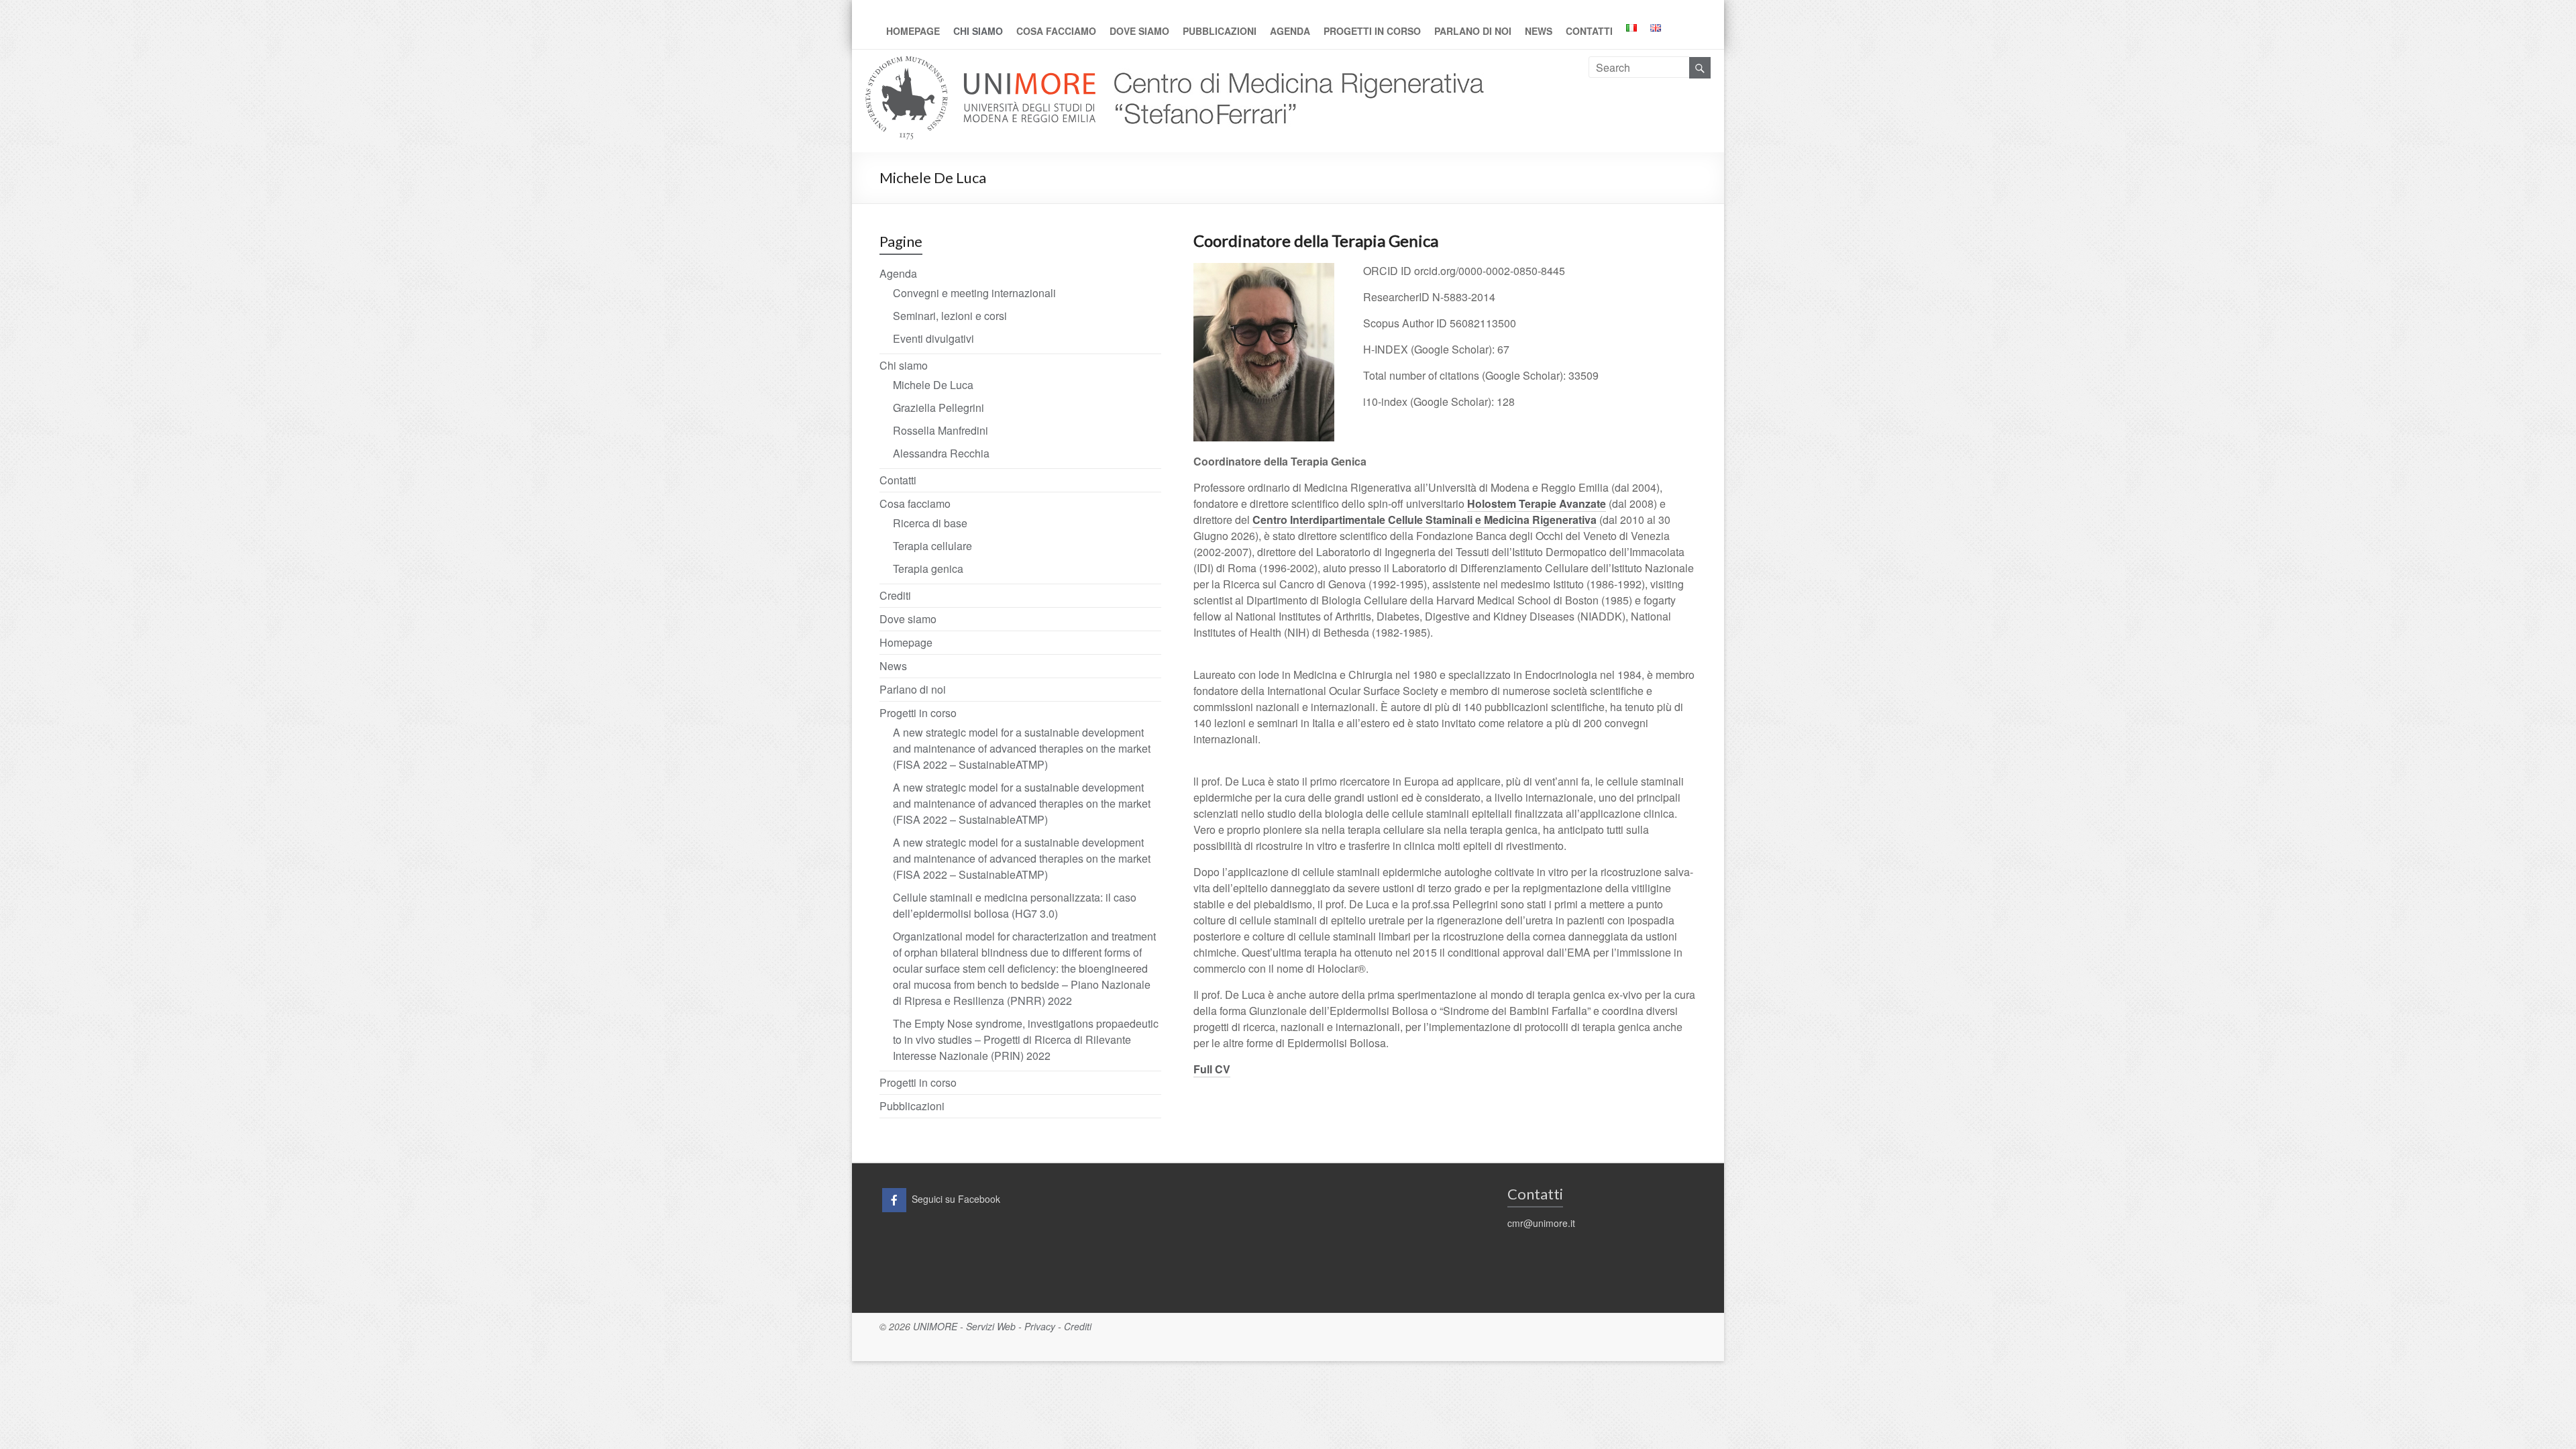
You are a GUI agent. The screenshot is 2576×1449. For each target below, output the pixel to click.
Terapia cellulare (932, 546)
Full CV (1212, 1069)
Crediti (895, 595)
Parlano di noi (1473, 31)
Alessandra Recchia (941, 453)
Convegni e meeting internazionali (974, 293)
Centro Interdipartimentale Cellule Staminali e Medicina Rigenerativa (1425, 520)
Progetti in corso (1372, 31)
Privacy (1040, 1326)
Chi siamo (978, 31)
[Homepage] (1293, 64)
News (1539, 31)
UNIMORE (935, 1326)
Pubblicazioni (1220, 31)
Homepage (913, 31)
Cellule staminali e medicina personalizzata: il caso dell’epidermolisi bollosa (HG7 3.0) (1015, 905)
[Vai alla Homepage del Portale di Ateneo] (982, 64)
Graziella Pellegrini (938, 408)
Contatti (1589, 31)
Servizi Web (991, 1326)
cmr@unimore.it (1541, 1223)
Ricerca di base (930, 523)
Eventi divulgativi (933, 338)
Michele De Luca (933, 385)
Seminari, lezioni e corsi (950, 316)
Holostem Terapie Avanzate (1537, 503)
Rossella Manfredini (941, 430)
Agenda (1290, 31)
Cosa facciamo (1056, 31)
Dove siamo (1139, 31)
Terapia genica (928, 569)
